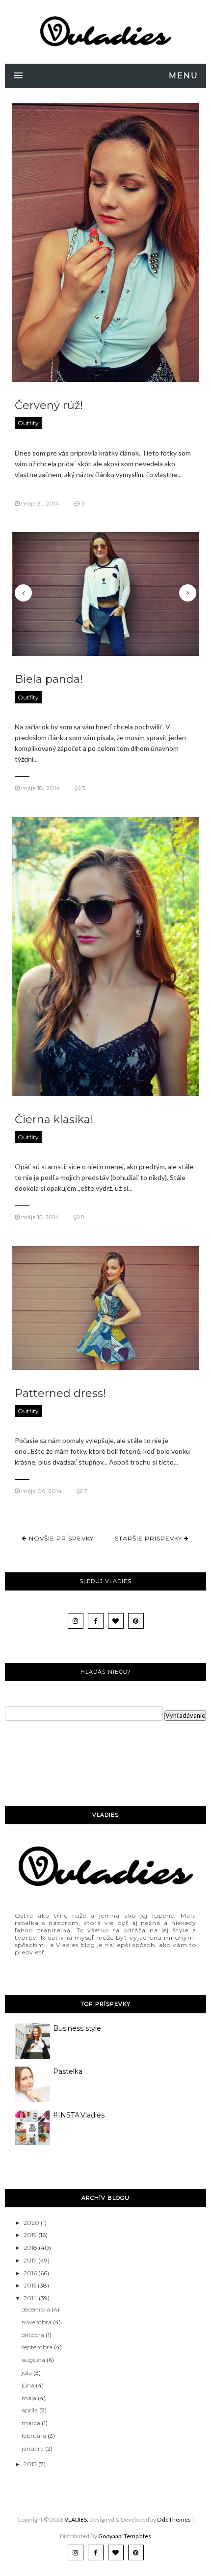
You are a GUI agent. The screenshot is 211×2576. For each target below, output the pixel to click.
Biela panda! (49, 679)
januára (33, 2448)
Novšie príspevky (60, 1538)
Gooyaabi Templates (125, 2536)
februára (35, 2436)
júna (29, 2385)
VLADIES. (76, 2519)
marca (32, 2423)
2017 (31, 2260)
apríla (30, 2410)
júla (27, 2372)
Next (188, 593)
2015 (31, 2285)
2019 (31, 2235)
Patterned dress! (60, 1393)
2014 (31, 2298)
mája (30, 2398)
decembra (37, 2309)
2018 (31, 2248)
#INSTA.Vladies (79, 2115)
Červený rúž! (49, 405)
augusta (34, 2360)
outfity (28, 423)
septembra (38, 2347)
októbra (34, 2335)
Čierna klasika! (54, 1119)
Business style (77, 2028)
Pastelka (68, 2071)
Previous (23, 593)
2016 (31, 2273)
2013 (31, 2464)
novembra (37, 2322)
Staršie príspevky (149, 1538)
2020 (32, 2223)
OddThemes (174, 2519)
